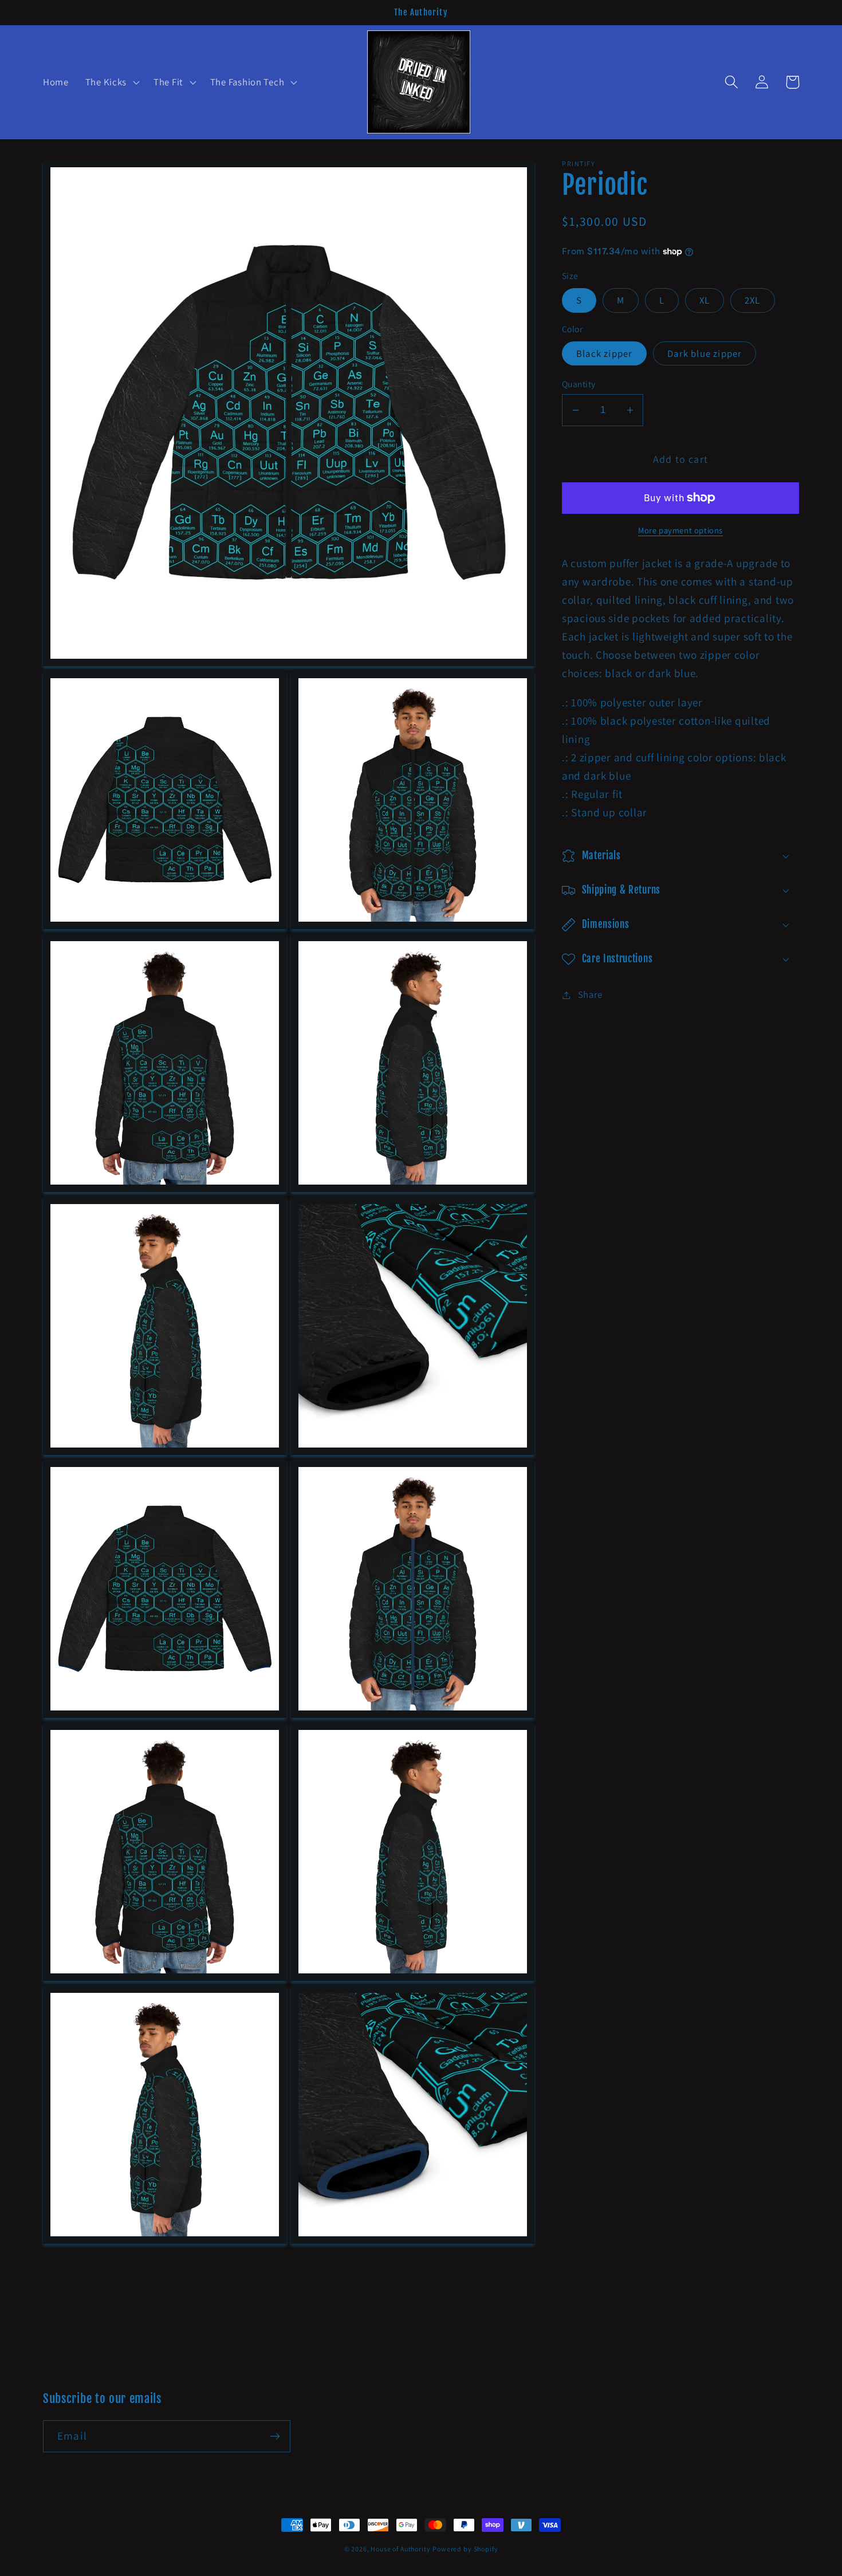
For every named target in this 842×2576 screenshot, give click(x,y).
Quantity (579, 384)
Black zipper (604, 353)
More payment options (680, 530)
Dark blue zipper (705, 353)
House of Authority (400, 2549)
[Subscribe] (275, 2436)
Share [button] (590, 994)
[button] (111, 82)
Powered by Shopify (465, 2549)
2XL (753, 300)
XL (705, 300)
